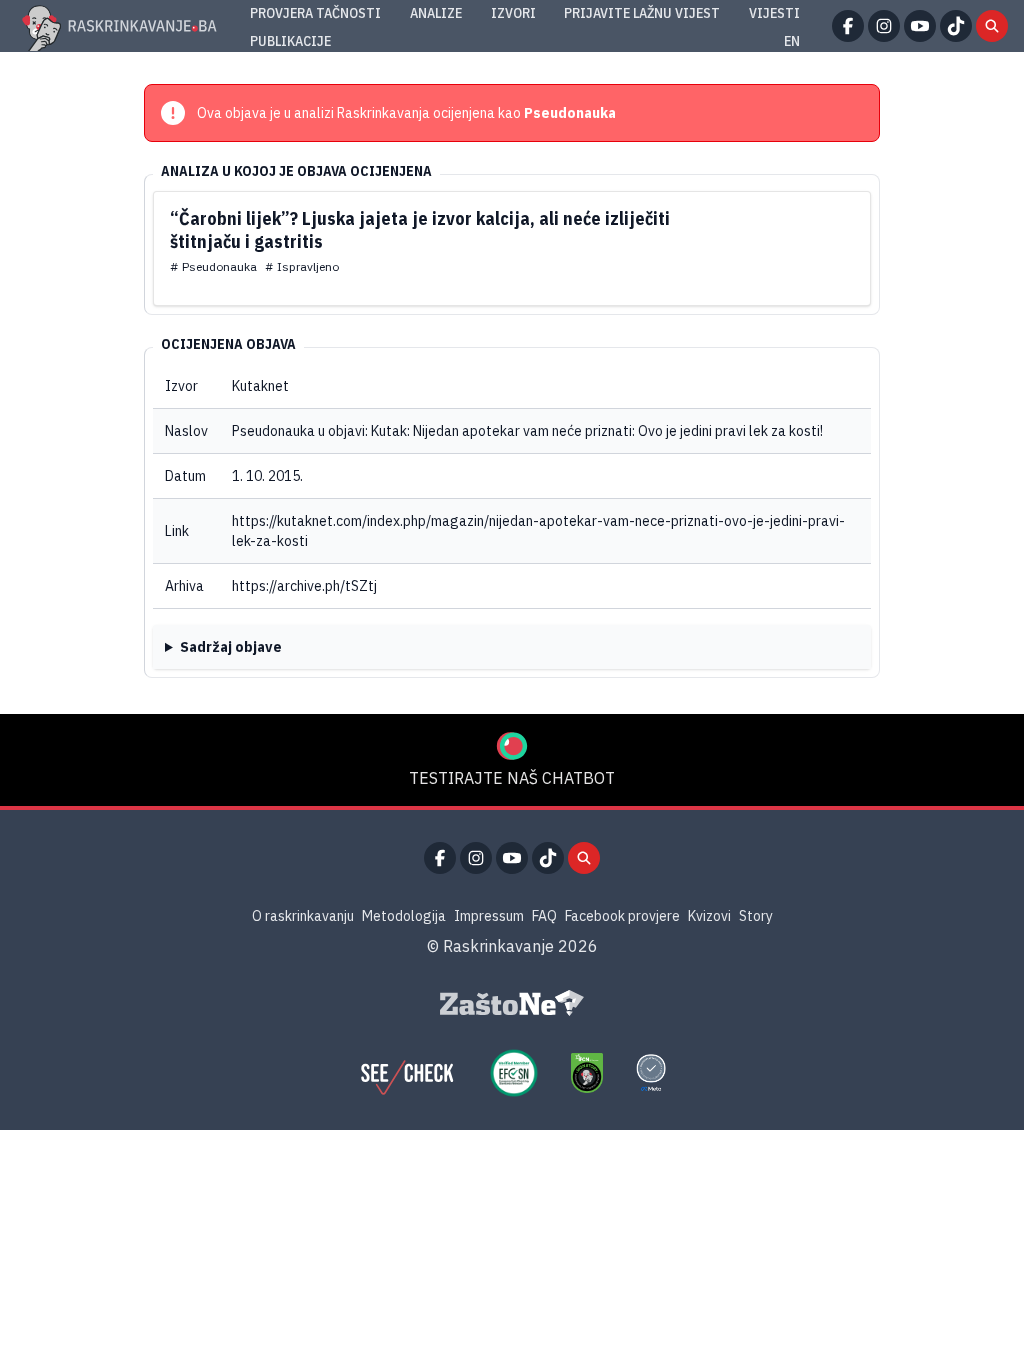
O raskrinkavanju (303, 916)
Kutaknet (260, 386)
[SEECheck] (407, 1073)
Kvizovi (709, 916)
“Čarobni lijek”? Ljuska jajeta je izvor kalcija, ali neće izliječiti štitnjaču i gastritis (420, 230)
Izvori (513, 13)
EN (792, 41)
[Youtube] (920, 26)
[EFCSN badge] (514, 1073)
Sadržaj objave (231, 647)
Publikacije (290, 41)
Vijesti (774, 13)
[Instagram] (884, 26)
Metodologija (404, 916)
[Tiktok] (956, 26)
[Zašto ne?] (512, 1003)
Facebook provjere (622, 916)
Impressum (489, 916)
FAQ (544, 916)
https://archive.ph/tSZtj (304, 586)
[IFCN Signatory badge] (587, 1073)
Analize (436, 13)
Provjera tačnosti (315, 13)
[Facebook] (848, 26)
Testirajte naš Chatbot (512, 778)
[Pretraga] (992, 26)
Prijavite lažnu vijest (642, 13)
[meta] (651, 1073)
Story (756, 916)
